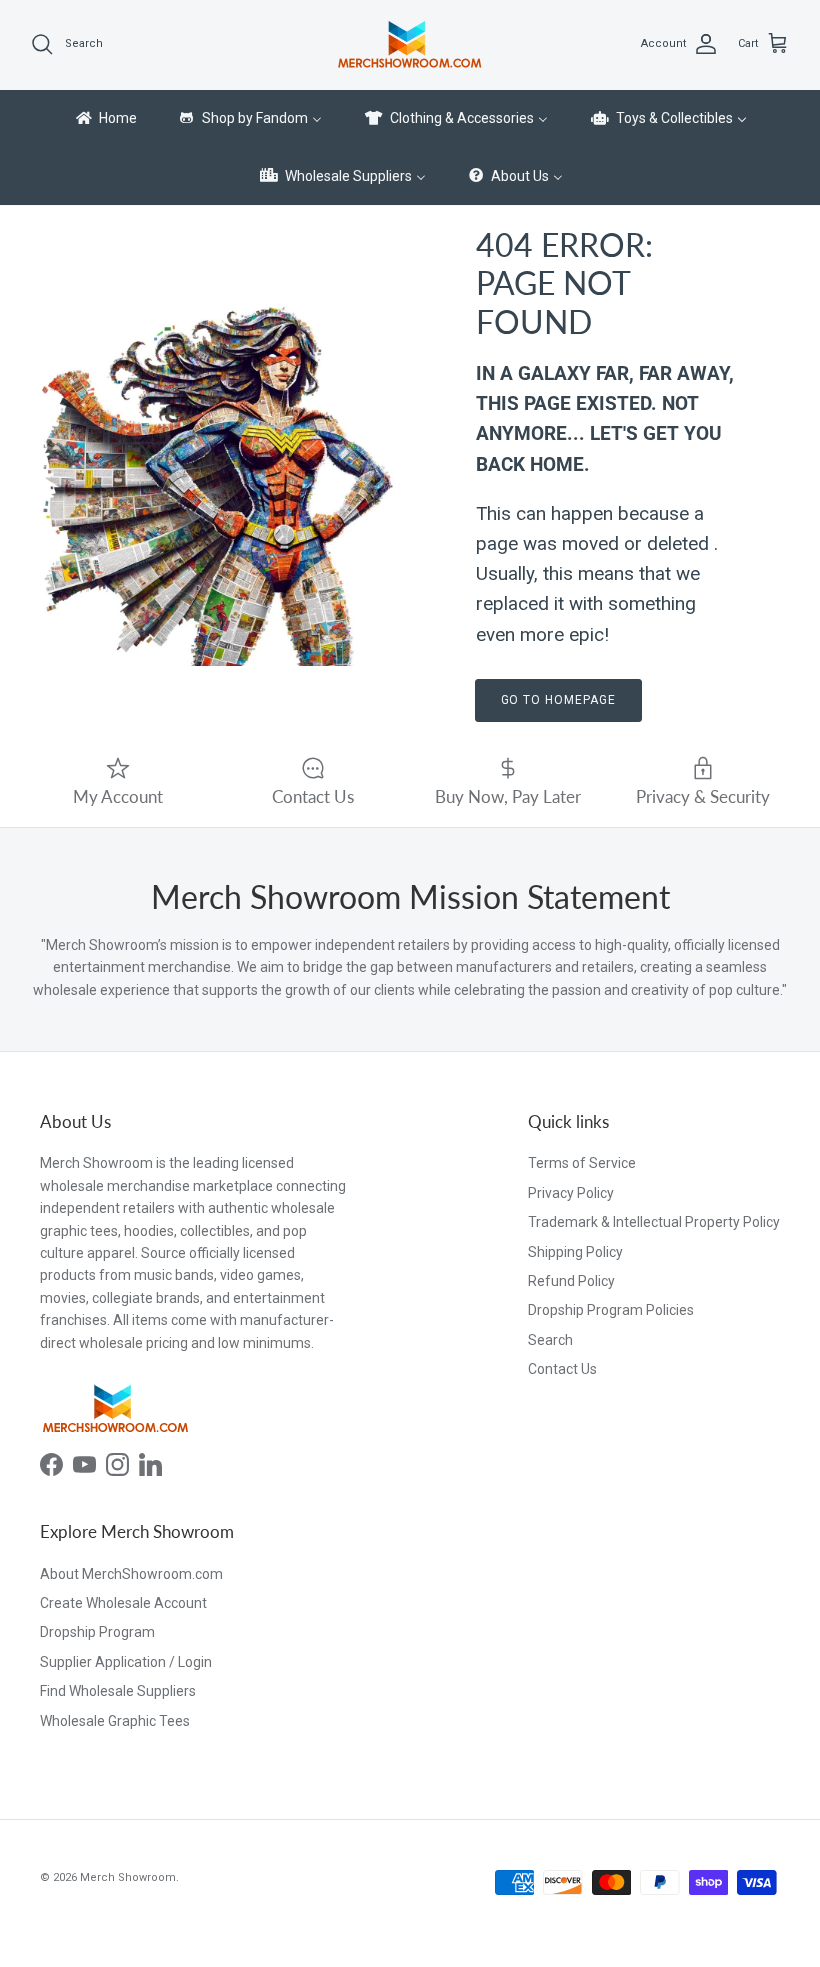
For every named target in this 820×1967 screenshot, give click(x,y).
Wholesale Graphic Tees (115, 1721)
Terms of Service (582, 1163)
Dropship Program (97, 1632)
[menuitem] (105, 119)
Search (550, 1340)
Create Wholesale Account (123, 1603)
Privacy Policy (571, 1193)
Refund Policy (571, 1281)
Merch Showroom (128, 1877)
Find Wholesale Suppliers (118, 1691)
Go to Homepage (558, 700)
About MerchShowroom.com (131, 1574)
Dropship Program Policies (611, 1310)
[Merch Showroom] (410, 44)
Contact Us (562, 1369)
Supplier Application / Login (126, 1662)
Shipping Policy (575, 1252)
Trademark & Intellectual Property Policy (654, 1222)
